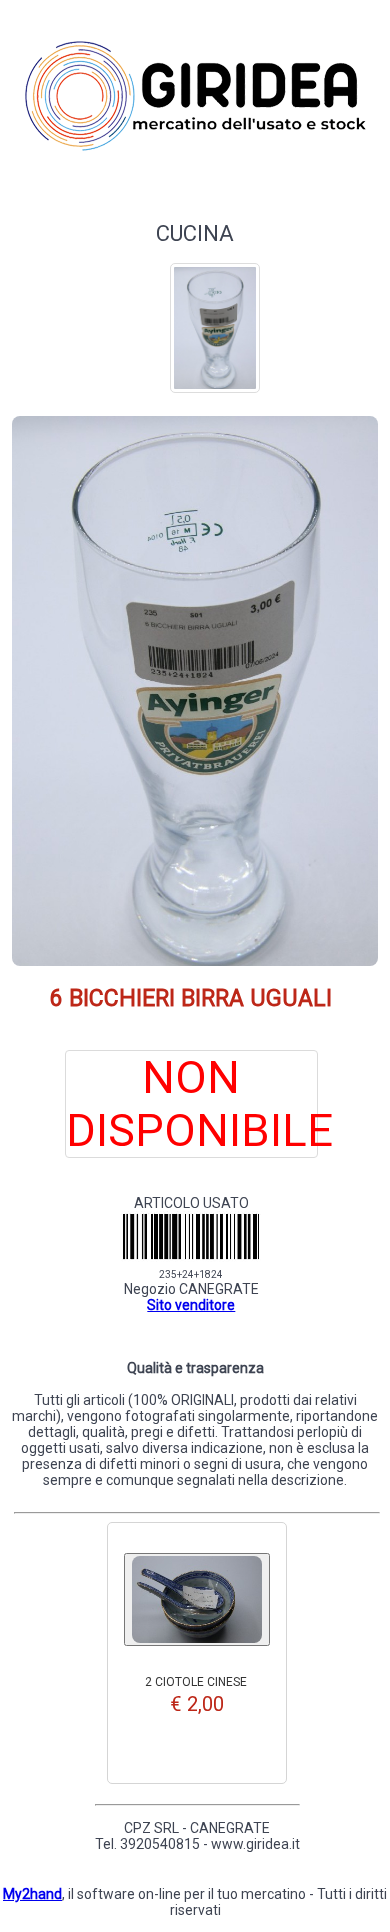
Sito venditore (191, 1305)
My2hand (32, 1894)
